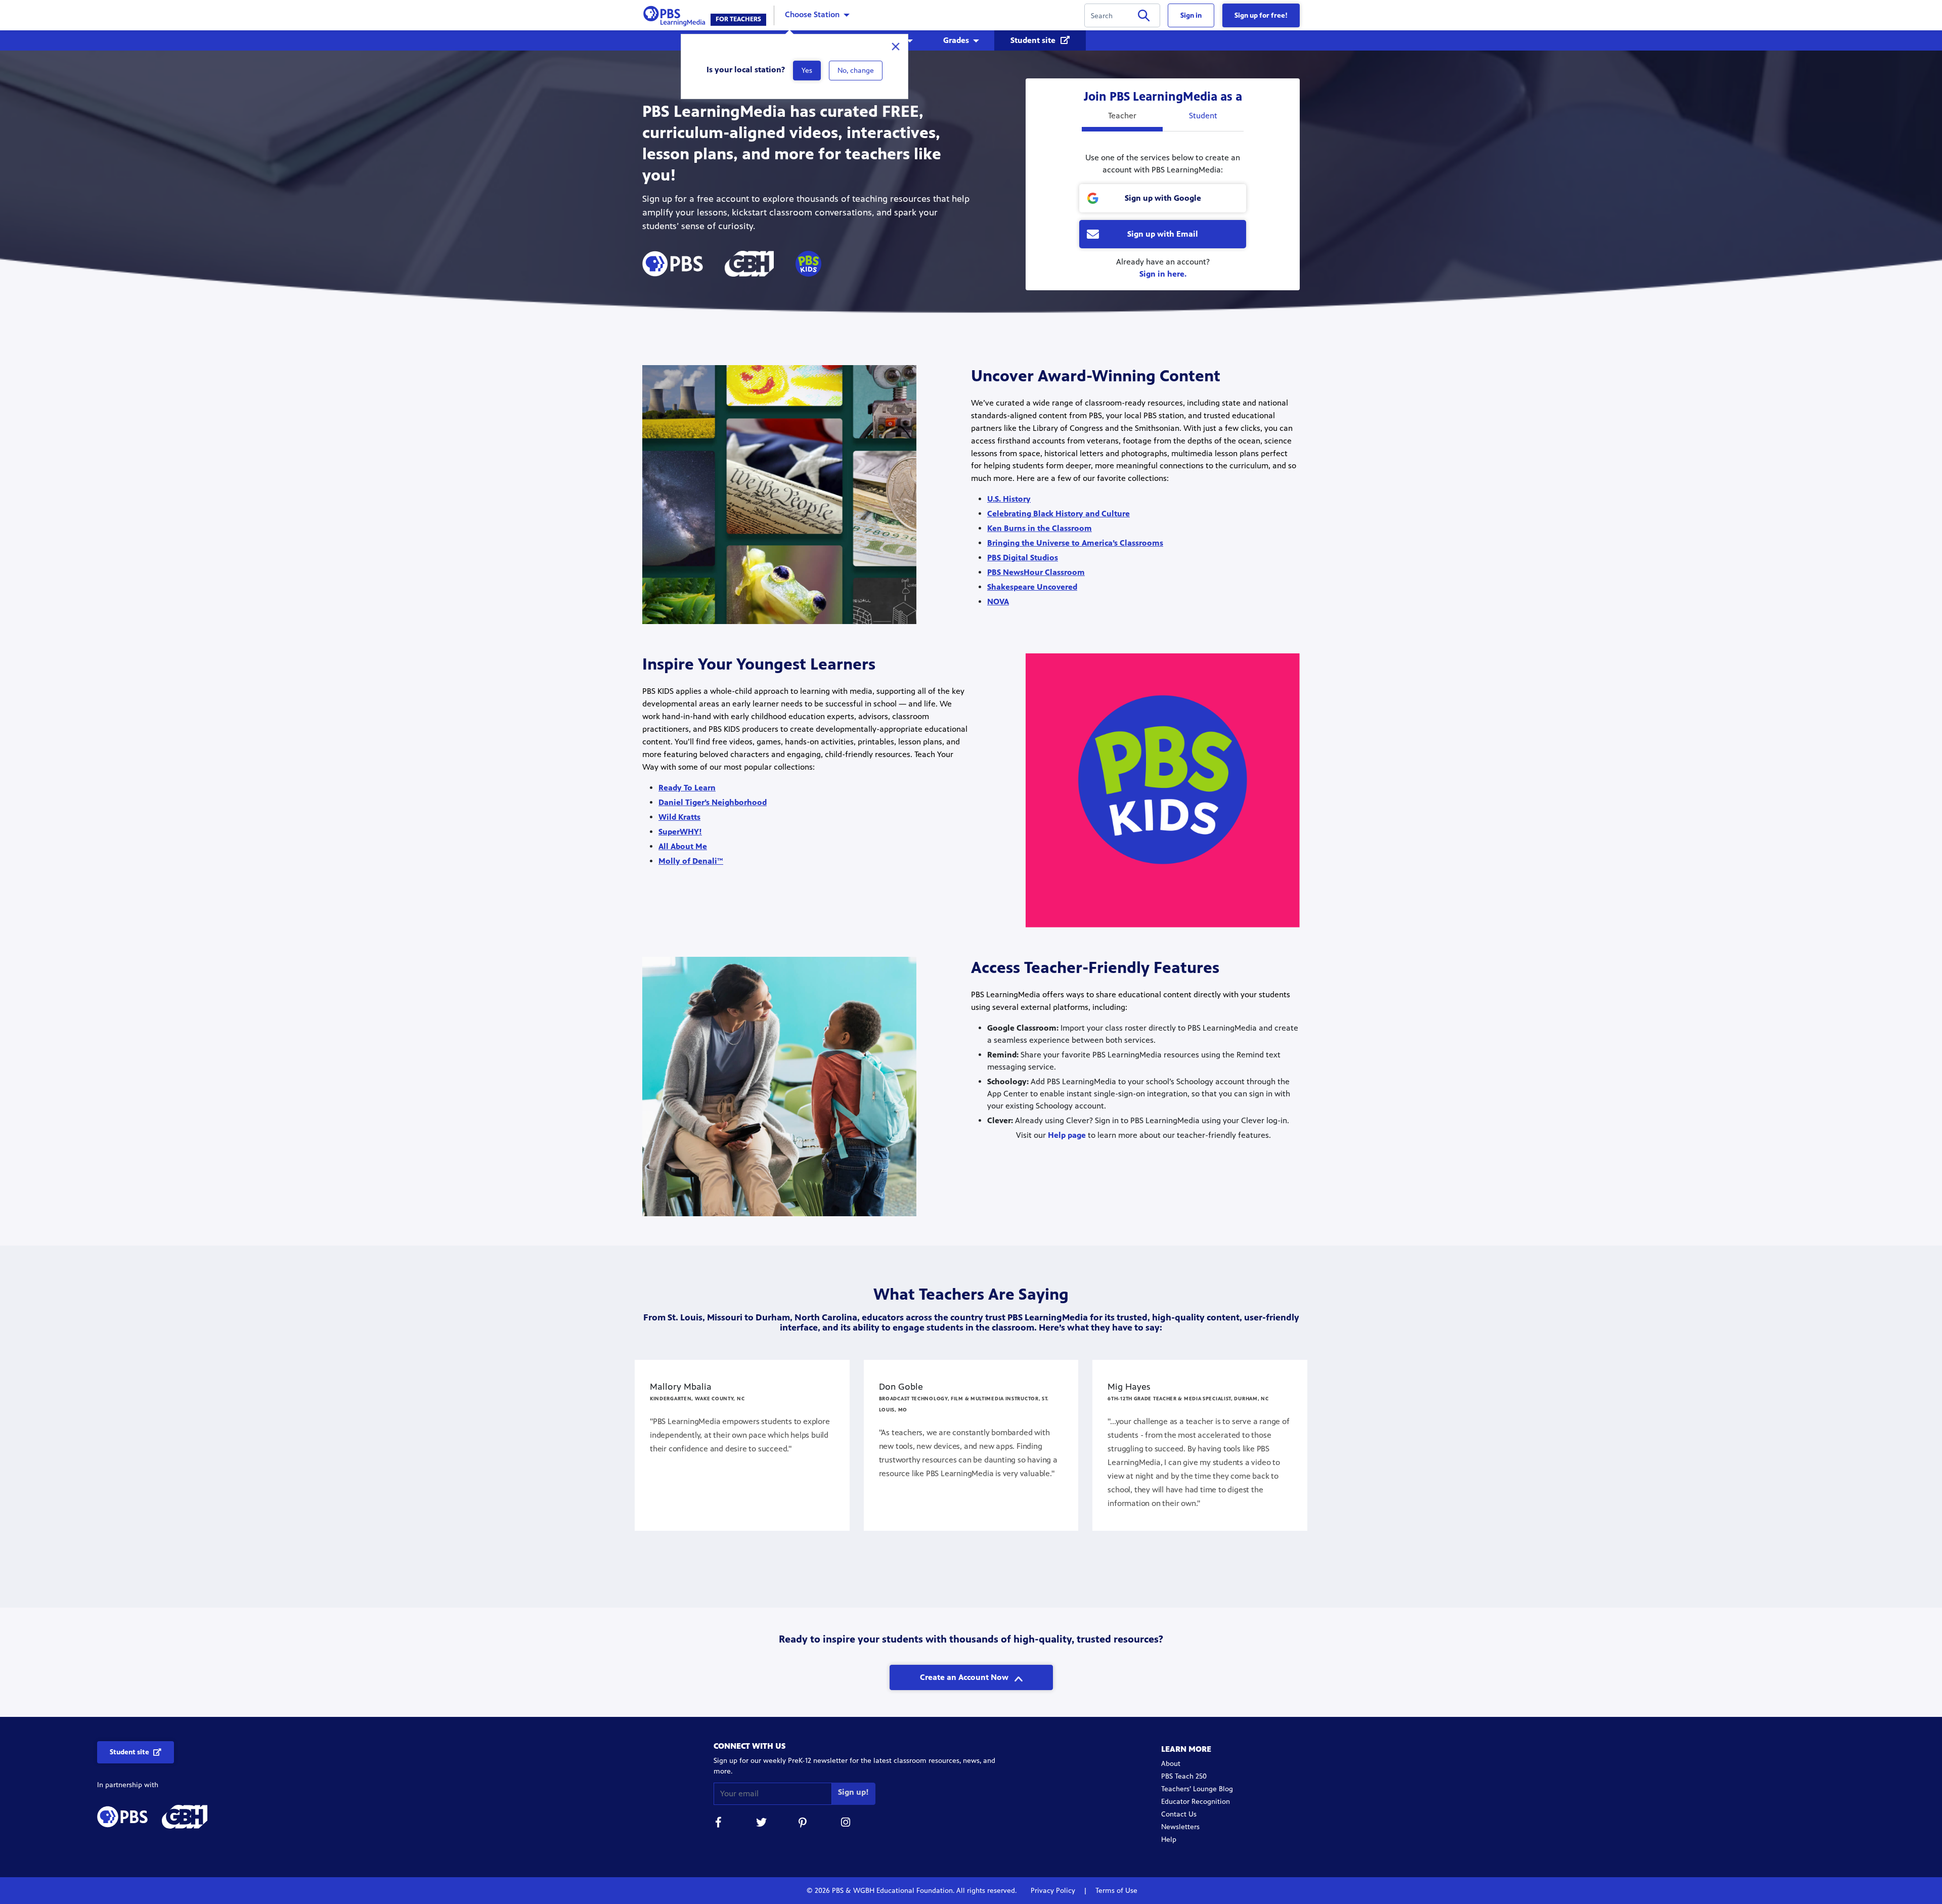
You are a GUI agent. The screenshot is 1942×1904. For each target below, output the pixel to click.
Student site (1034, 40)
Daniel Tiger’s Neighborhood (713, 802)
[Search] (1144, 17)
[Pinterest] (804, 1824)
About (1171, 1764)
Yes (807, 71)
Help (1169, 1840)
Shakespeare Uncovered (1032, 587)
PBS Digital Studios (1023, 558)
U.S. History (1009, 499)
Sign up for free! (1261, 15)
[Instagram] (846, 1824)
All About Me (683, 846)
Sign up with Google (1163, 198)
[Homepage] (676, 14)
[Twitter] (761, 1824)
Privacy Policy (1054, 1891)
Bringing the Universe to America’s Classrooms (1075, 543)
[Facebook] (719, 1824)
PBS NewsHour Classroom (1036, 572)
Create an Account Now (965, 1677)
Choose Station (812, 14)
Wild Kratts (679, 817)
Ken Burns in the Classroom (1040, 528)
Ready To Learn (687, 788)
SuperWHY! (680, 832)
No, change (856, 71)
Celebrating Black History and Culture (1058, 514)
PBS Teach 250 (1184, 1776)
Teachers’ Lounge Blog (1197, 1789)
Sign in (1191, 15)
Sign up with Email (1163, 234)
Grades (956, 40)
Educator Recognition (1196, 1802)
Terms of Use (1115, 1891)
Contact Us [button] (1179, 1814)
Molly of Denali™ (691, 861)
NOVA (998, 602)
